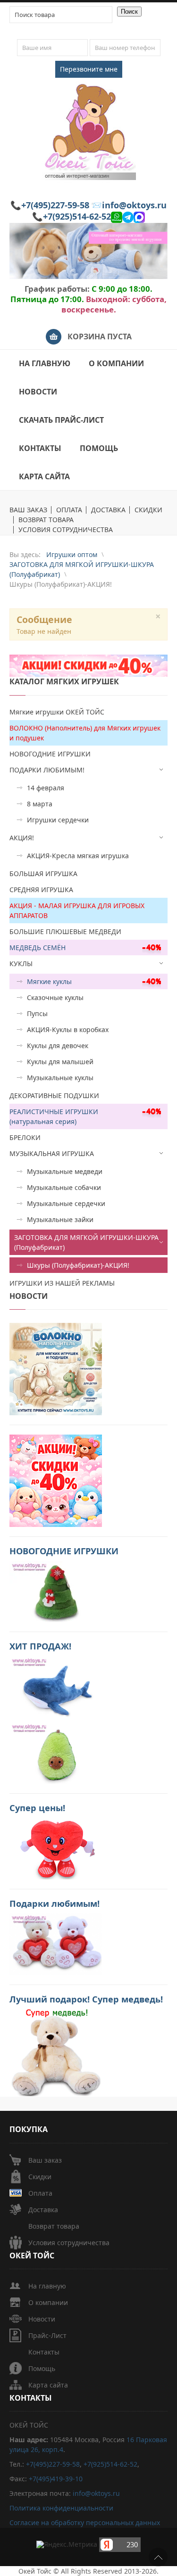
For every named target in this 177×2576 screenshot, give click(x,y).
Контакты (44, 2352)
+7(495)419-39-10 (56, 2479)
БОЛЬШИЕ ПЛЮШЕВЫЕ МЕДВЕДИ (65, 931)
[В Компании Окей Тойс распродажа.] (56, 2052)
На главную (47, 2286)
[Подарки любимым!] (56, 1943)
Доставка (43, 2210)
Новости (42, 2319)
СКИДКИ (148, 510)
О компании (48, 2302)
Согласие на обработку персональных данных (85, 2523)
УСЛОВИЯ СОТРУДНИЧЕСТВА (66, 530)
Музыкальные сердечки (66, 1203)
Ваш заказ (45, 2160)
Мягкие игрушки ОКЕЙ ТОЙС (57, 712)
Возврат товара (54, 2226)
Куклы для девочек (58, 1046)
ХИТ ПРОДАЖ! (40, 1646)
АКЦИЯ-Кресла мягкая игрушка (78, 856)
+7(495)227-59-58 (55, 205)
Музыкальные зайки (60, 1219)
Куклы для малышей (60, 1062)
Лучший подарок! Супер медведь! (86, 1999)
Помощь (42, 2368)
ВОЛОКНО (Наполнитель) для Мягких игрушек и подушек (85, 733)
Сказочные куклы (55, 997)
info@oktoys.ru (134, 205)
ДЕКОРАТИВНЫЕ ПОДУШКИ (54, 1095)
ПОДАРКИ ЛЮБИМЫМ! (47, 770)
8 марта (40, 804)
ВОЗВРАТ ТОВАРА (46, 520)
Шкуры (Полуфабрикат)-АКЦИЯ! (78, 1265)
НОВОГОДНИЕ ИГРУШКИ (50, 754)
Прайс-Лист (47, 2335)
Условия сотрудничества (69, 2243)
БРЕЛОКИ (25, 1137)
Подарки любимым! (55, 1903)
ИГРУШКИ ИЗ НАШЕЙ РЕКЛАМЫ (62, 1283)
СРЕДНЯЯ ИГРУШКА (41, 890)
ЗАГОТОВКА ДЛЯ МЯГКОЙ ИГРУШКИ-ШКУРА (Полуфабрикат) (86, 1242)
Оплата (40, 2193)
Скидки (40, 2177)
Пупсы (37, 1013)
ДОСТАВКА (108, 510)
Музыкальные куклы (60, 1078)
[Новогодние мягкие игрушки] (56, 1590)
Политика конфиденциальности (61, 2508)
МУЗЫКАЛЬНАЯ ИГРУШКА (52, 1153)
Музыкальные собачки (64, 1187)
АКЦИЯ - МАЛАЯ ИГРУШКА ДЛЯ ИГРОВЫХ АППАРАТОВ (77, 911)
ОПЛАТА (69, 510)
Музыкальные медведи (65, 1171)
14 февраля (46, 788)
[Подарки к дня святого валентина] (56, 1368)
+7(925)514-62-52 (77, 216)
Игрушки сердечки (58, 820)
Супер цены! (37, 1808)
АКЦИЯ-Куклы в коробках (68, 1030)
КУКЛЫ (21, 964)
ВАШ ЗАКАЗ (28, 510)
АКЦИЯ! (22, 838)
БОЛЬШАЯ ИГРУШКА (43, 874)
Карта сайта (48, 2385)
